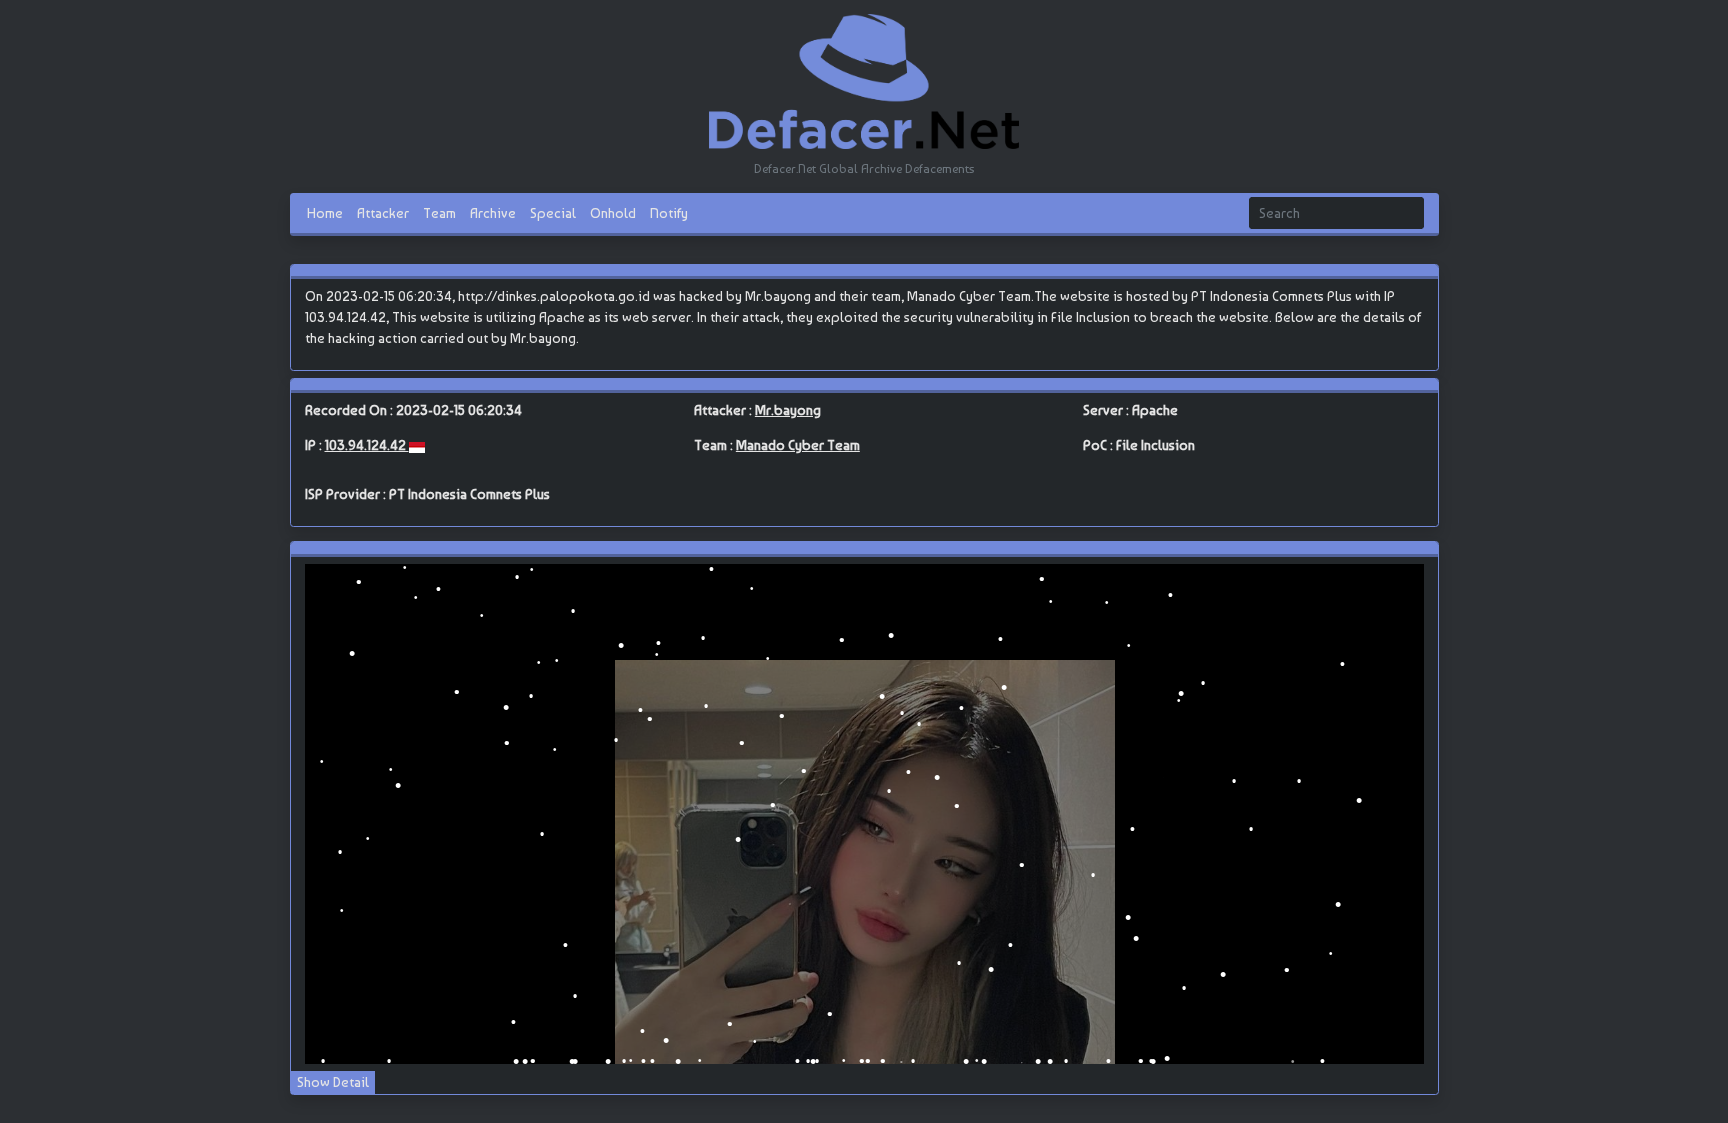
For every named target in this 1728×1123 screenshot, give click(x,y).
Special (553, 212)
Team (439, 212)
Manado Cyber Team (798, 445)
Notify (669, 212)
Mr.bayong (788, 410)
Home (325, 212)
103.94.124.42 (367, 445)
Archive (493, 212)
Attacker (383, 212)
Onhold (613, 212)
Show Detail (333, 1082)
